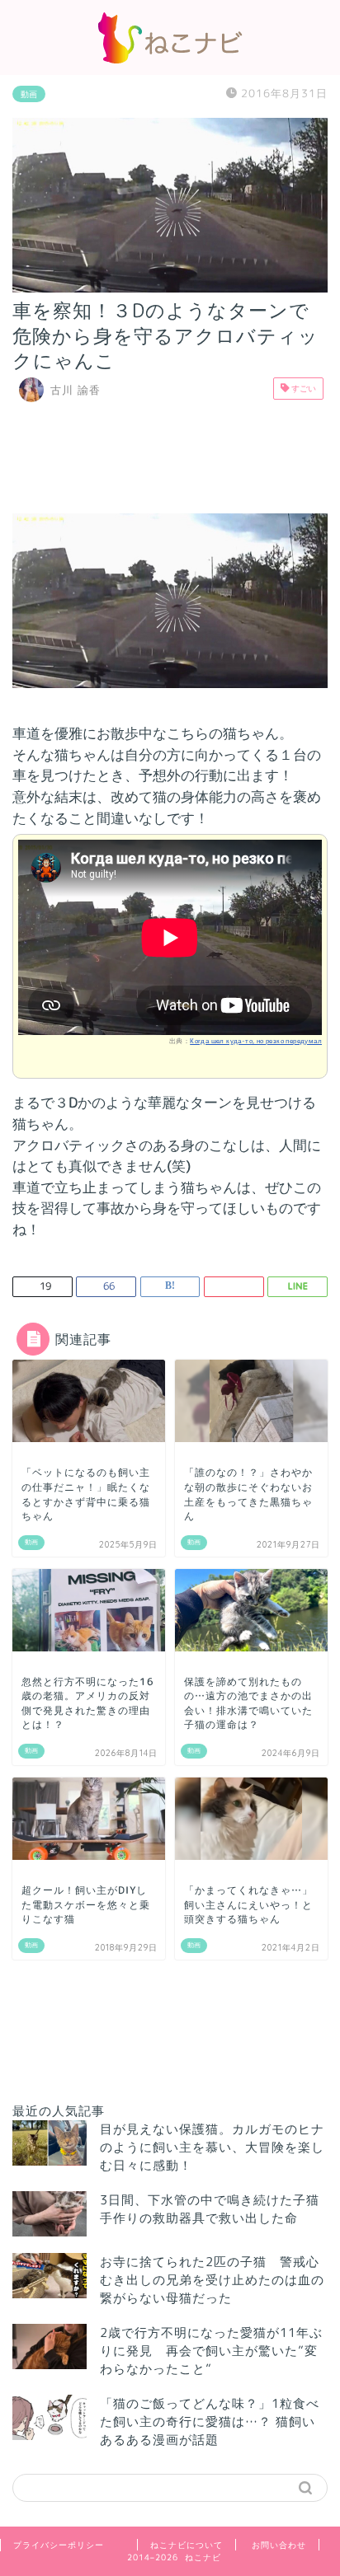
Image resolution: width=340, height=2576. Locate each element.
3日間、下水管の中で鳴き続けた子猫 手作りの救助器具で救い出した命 (216, 2209)
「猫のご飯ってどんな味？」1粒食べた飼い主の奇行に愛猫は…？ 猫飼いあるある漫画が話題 (210, 2421)
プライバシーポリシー (59, 2545)
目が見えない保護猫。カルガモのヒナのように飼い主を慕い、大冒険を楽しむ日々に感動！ (212, 2147)
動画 (29, 94)
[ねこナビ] (170, 59)
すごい (302, 388)
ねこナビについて (187, 2545)
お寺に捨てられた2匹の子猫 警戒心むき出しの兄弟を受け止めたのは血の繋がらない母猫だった (212, 2280)
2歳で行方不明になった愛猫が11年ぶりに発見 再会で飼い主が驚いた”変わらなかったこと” (211, 2351)
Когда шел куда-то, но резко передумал (256, 1041)
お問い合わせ (279, 2545)
